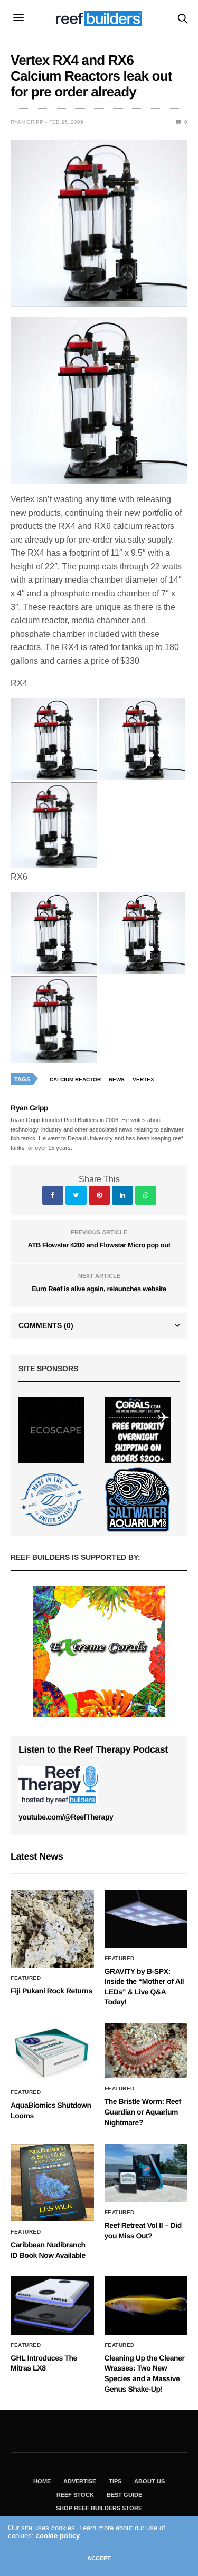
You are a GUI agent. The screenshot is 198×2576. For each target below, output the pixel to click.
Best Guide (124, 2495)
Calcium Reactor (75, 1080)
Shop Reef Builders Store (99, 2508)
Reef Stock (75, 2495)
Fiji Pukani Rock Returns (51, 1991)
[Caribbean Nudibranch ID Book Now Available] (52, 2182)
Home (42, 2481)
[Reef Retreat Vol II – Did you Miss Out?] (146, 2173)
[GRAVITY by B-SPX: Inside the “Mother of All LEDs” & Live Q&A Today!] (146, 1919)
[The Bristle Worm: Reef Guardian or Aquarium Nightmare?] (146, 2051)
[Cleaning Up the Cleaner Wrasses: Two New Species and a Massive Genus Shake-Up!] (146, 2305)
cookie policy (58, 2536)
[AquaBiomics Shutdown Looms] (52, 2053)
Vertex (143, 1080)
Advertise (80, 2481)
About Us (149, 2481)
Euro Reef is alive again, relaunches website (99, 1289)
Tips (115, 2481)
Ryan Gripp (27, 122)
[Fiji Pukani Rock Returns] (52, 1929)
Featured (26, 1978)
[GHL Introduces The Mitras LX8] (52, 2305)
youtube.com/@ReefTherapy (66, 1817)
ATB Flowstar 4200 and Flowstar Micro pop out (99, 1245)
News (117, 1080)
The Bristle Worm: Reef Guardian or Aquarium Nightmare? (143, 2112)
